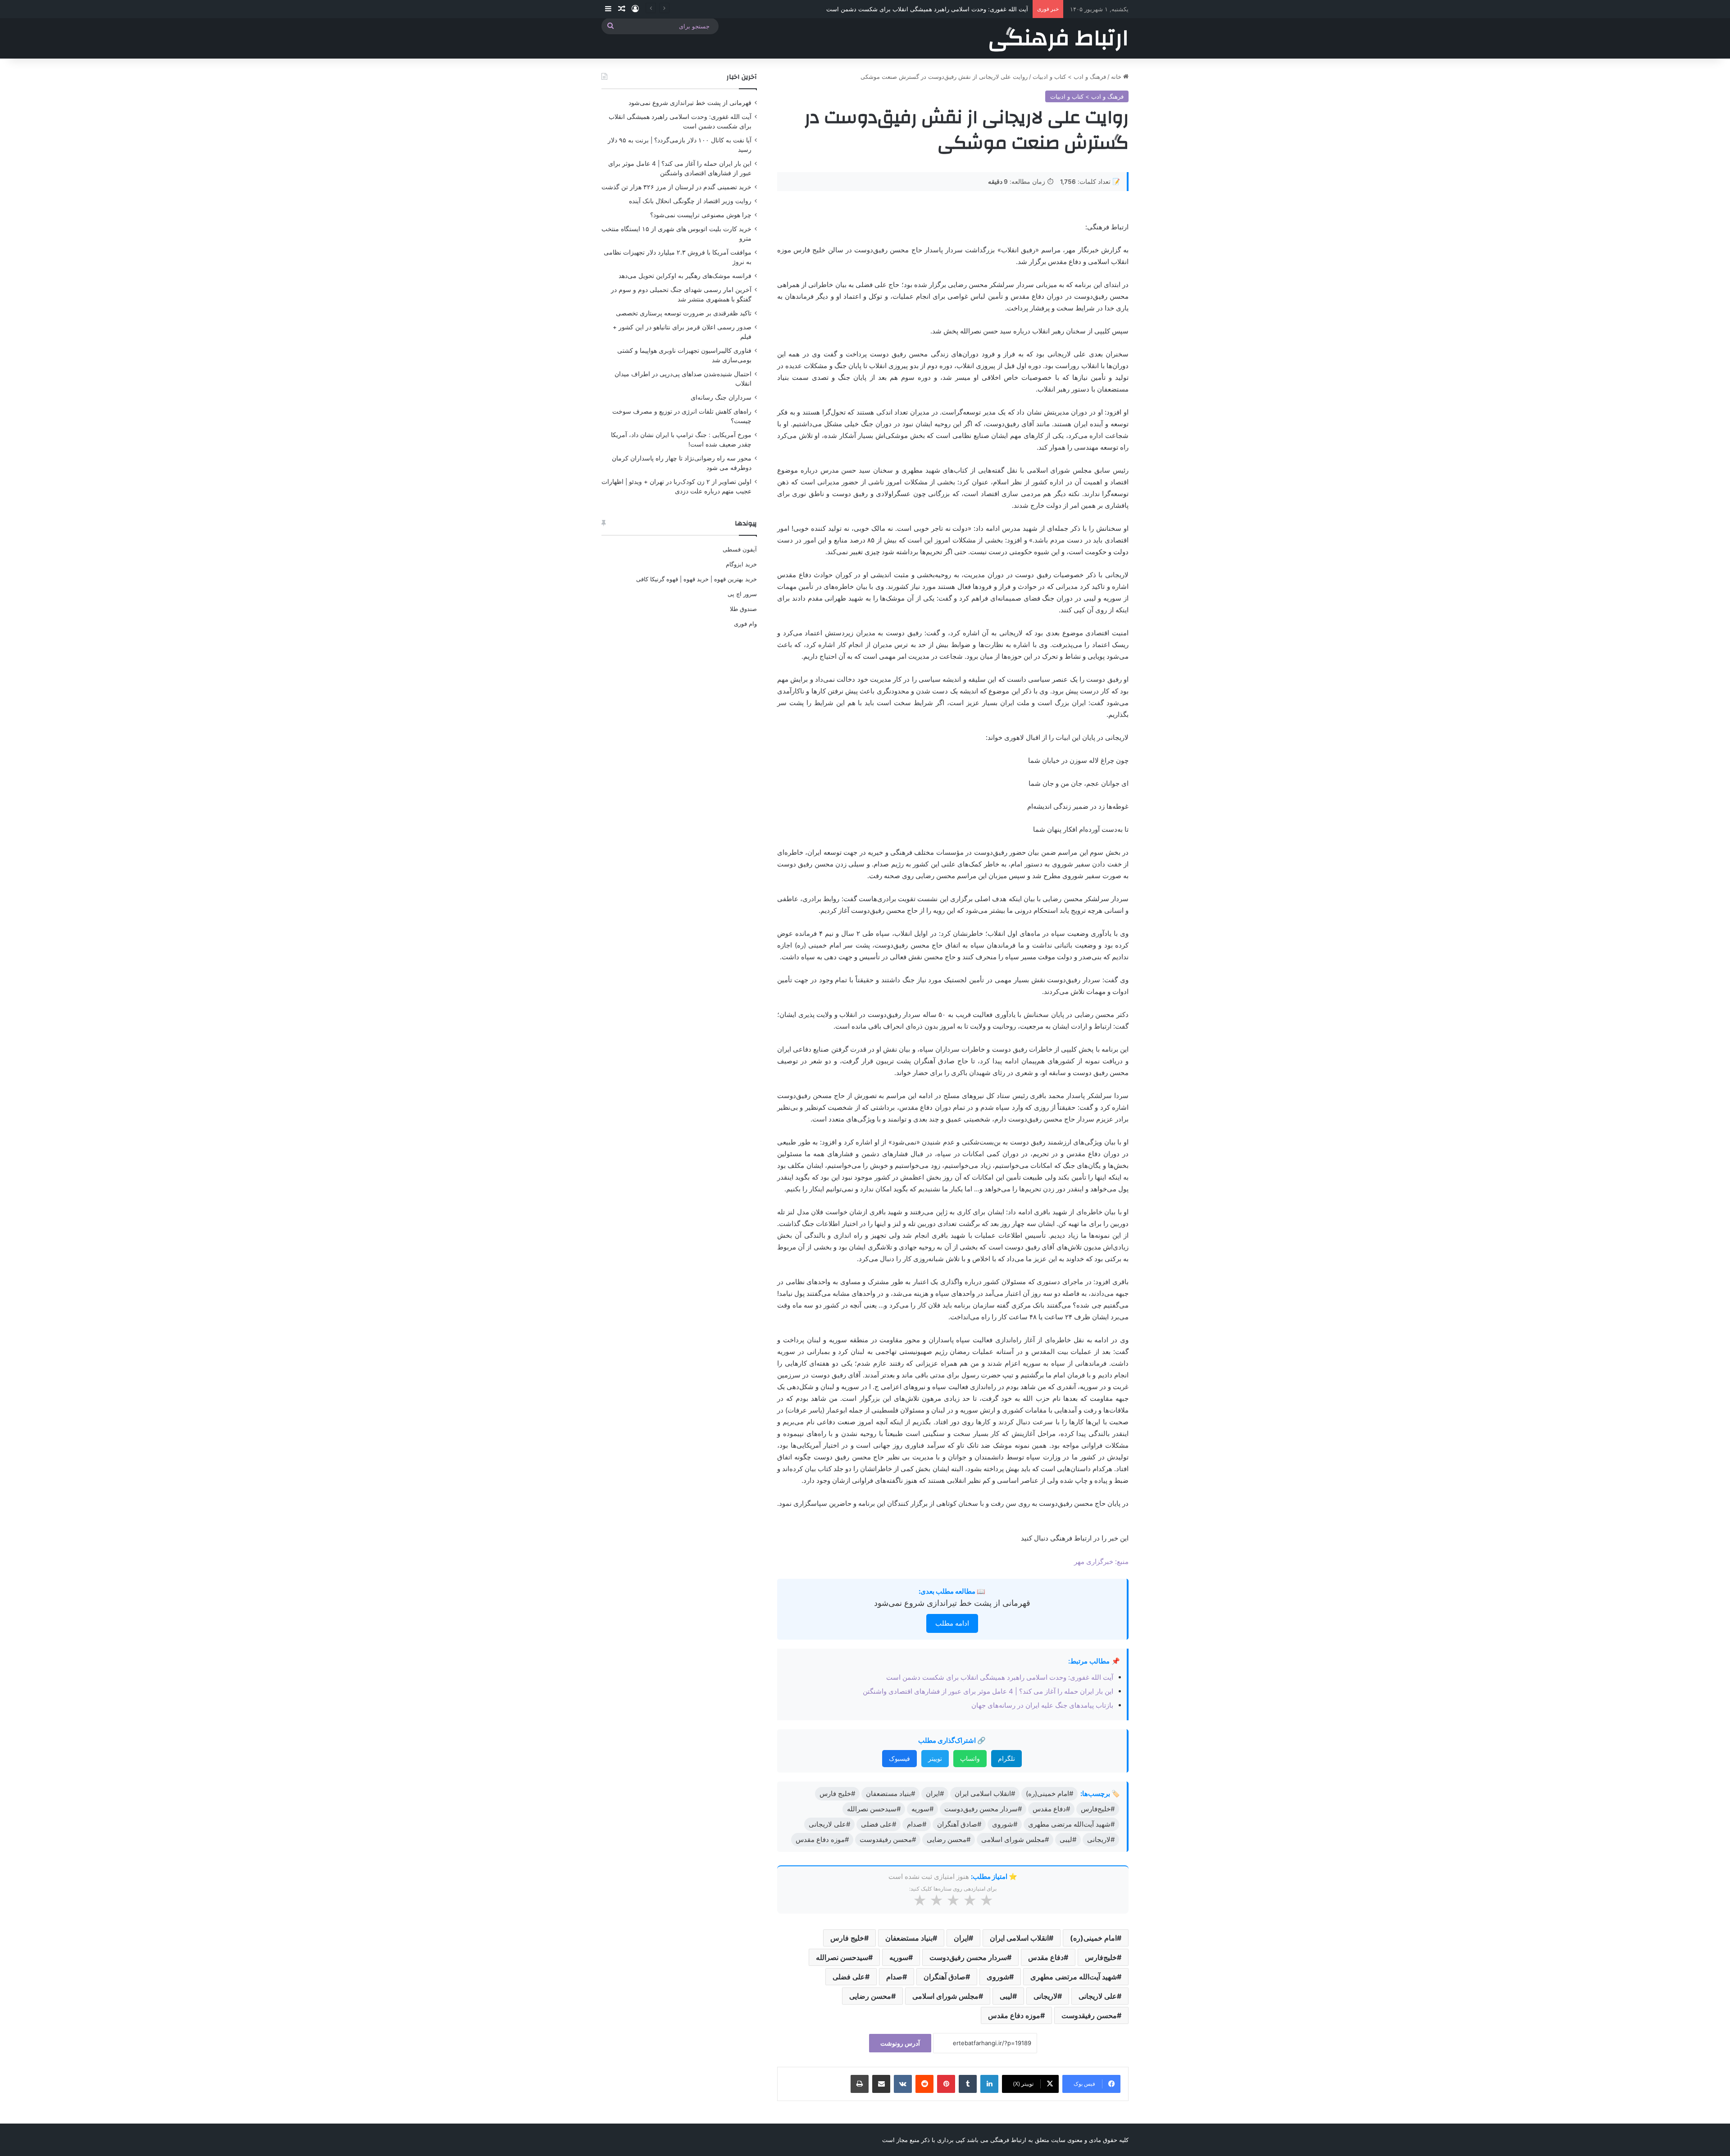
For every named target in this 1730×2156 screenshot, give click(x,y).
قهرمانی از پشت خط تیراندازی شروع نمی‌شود (952, 1603)
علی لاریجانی (1098, 1996)
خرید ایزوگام (741, 564)
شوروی (998, 1977)
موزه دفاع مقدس (1014, 2015)
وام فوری (745, 624)
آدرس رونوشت (900, 2043)
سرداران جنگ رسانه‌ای (721, 397)
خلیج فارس (847, 1938)
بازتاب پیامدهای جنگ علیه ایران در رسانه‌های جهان (1042, 1705)
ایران (961, 1938)
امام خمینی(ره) (1093, 1938)
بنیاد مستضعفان (909, 1938)
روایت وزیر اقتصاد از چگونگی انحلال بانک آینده (690, 201)
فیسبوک (899, 1758)
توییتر (935, 1758)
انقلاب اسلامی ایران (1019, 1938)
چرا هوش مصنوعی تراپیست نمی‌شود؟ (701, 215)
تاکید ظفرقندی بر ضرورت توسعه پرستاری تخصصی (684, 313)
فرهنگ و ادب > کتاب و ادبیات (1069, 77)
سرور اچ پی (742, 594)
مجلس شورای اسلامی (945, 1996)
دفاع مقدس (1046, 1957)
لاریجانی (1045, 1996)
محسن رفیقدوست (1089, 2015)
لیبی (1006, 1996)
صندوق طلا (743, 609)
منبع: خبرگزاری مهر (1101, 1561)
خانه (1117, 77)
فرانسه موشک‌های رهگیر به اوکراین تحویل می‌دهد (685, 276)
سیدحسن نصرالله (842, 1957)
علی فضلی (849, 1977)
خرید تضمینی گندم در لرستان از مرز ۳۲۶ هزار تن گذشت (676, 187)
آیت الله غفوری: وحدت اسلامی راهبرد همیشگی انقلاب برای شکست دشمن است (1000, 1677)
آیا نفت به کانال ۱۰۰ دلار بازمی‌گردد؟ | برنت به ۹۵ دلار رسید (954, 9)
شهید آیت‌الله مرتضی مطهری (1074, 1977)
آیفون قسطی (740, 549)
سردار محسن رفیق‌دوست (968, 1957)
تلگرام (1006, 1758)
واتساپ (970, 1758)
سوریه (899, 1957)
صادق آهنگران (945, 1977)
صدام (894, 1977)
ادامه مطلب (952, 1623)
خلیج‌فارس (1101, 1957)
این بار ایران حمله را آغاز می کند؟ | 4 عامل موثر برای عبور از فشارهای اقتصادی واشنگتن (988, 1691)
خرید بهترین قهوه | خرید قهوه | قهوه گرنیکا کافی (697, 579)
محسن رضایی (870, 1996)
